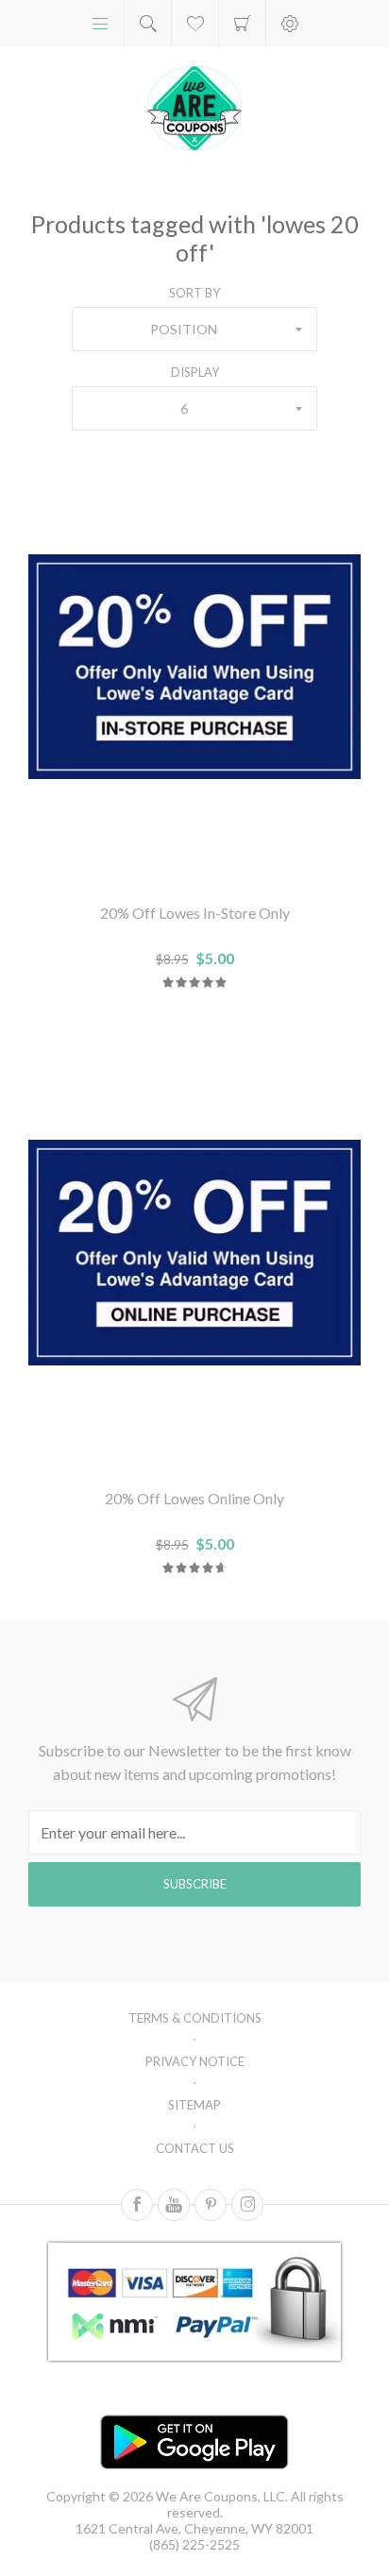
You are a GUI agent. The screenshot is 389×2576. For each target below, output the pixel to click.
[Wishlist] (195, 24)
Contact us (195, 2148)
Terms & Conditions (195, 2018)
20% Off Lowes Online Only (194, 1498)
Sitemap (194, 2105)
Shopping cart (242, 24)
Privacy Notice (195, 2061)
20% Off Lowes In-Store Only (195, 913)
